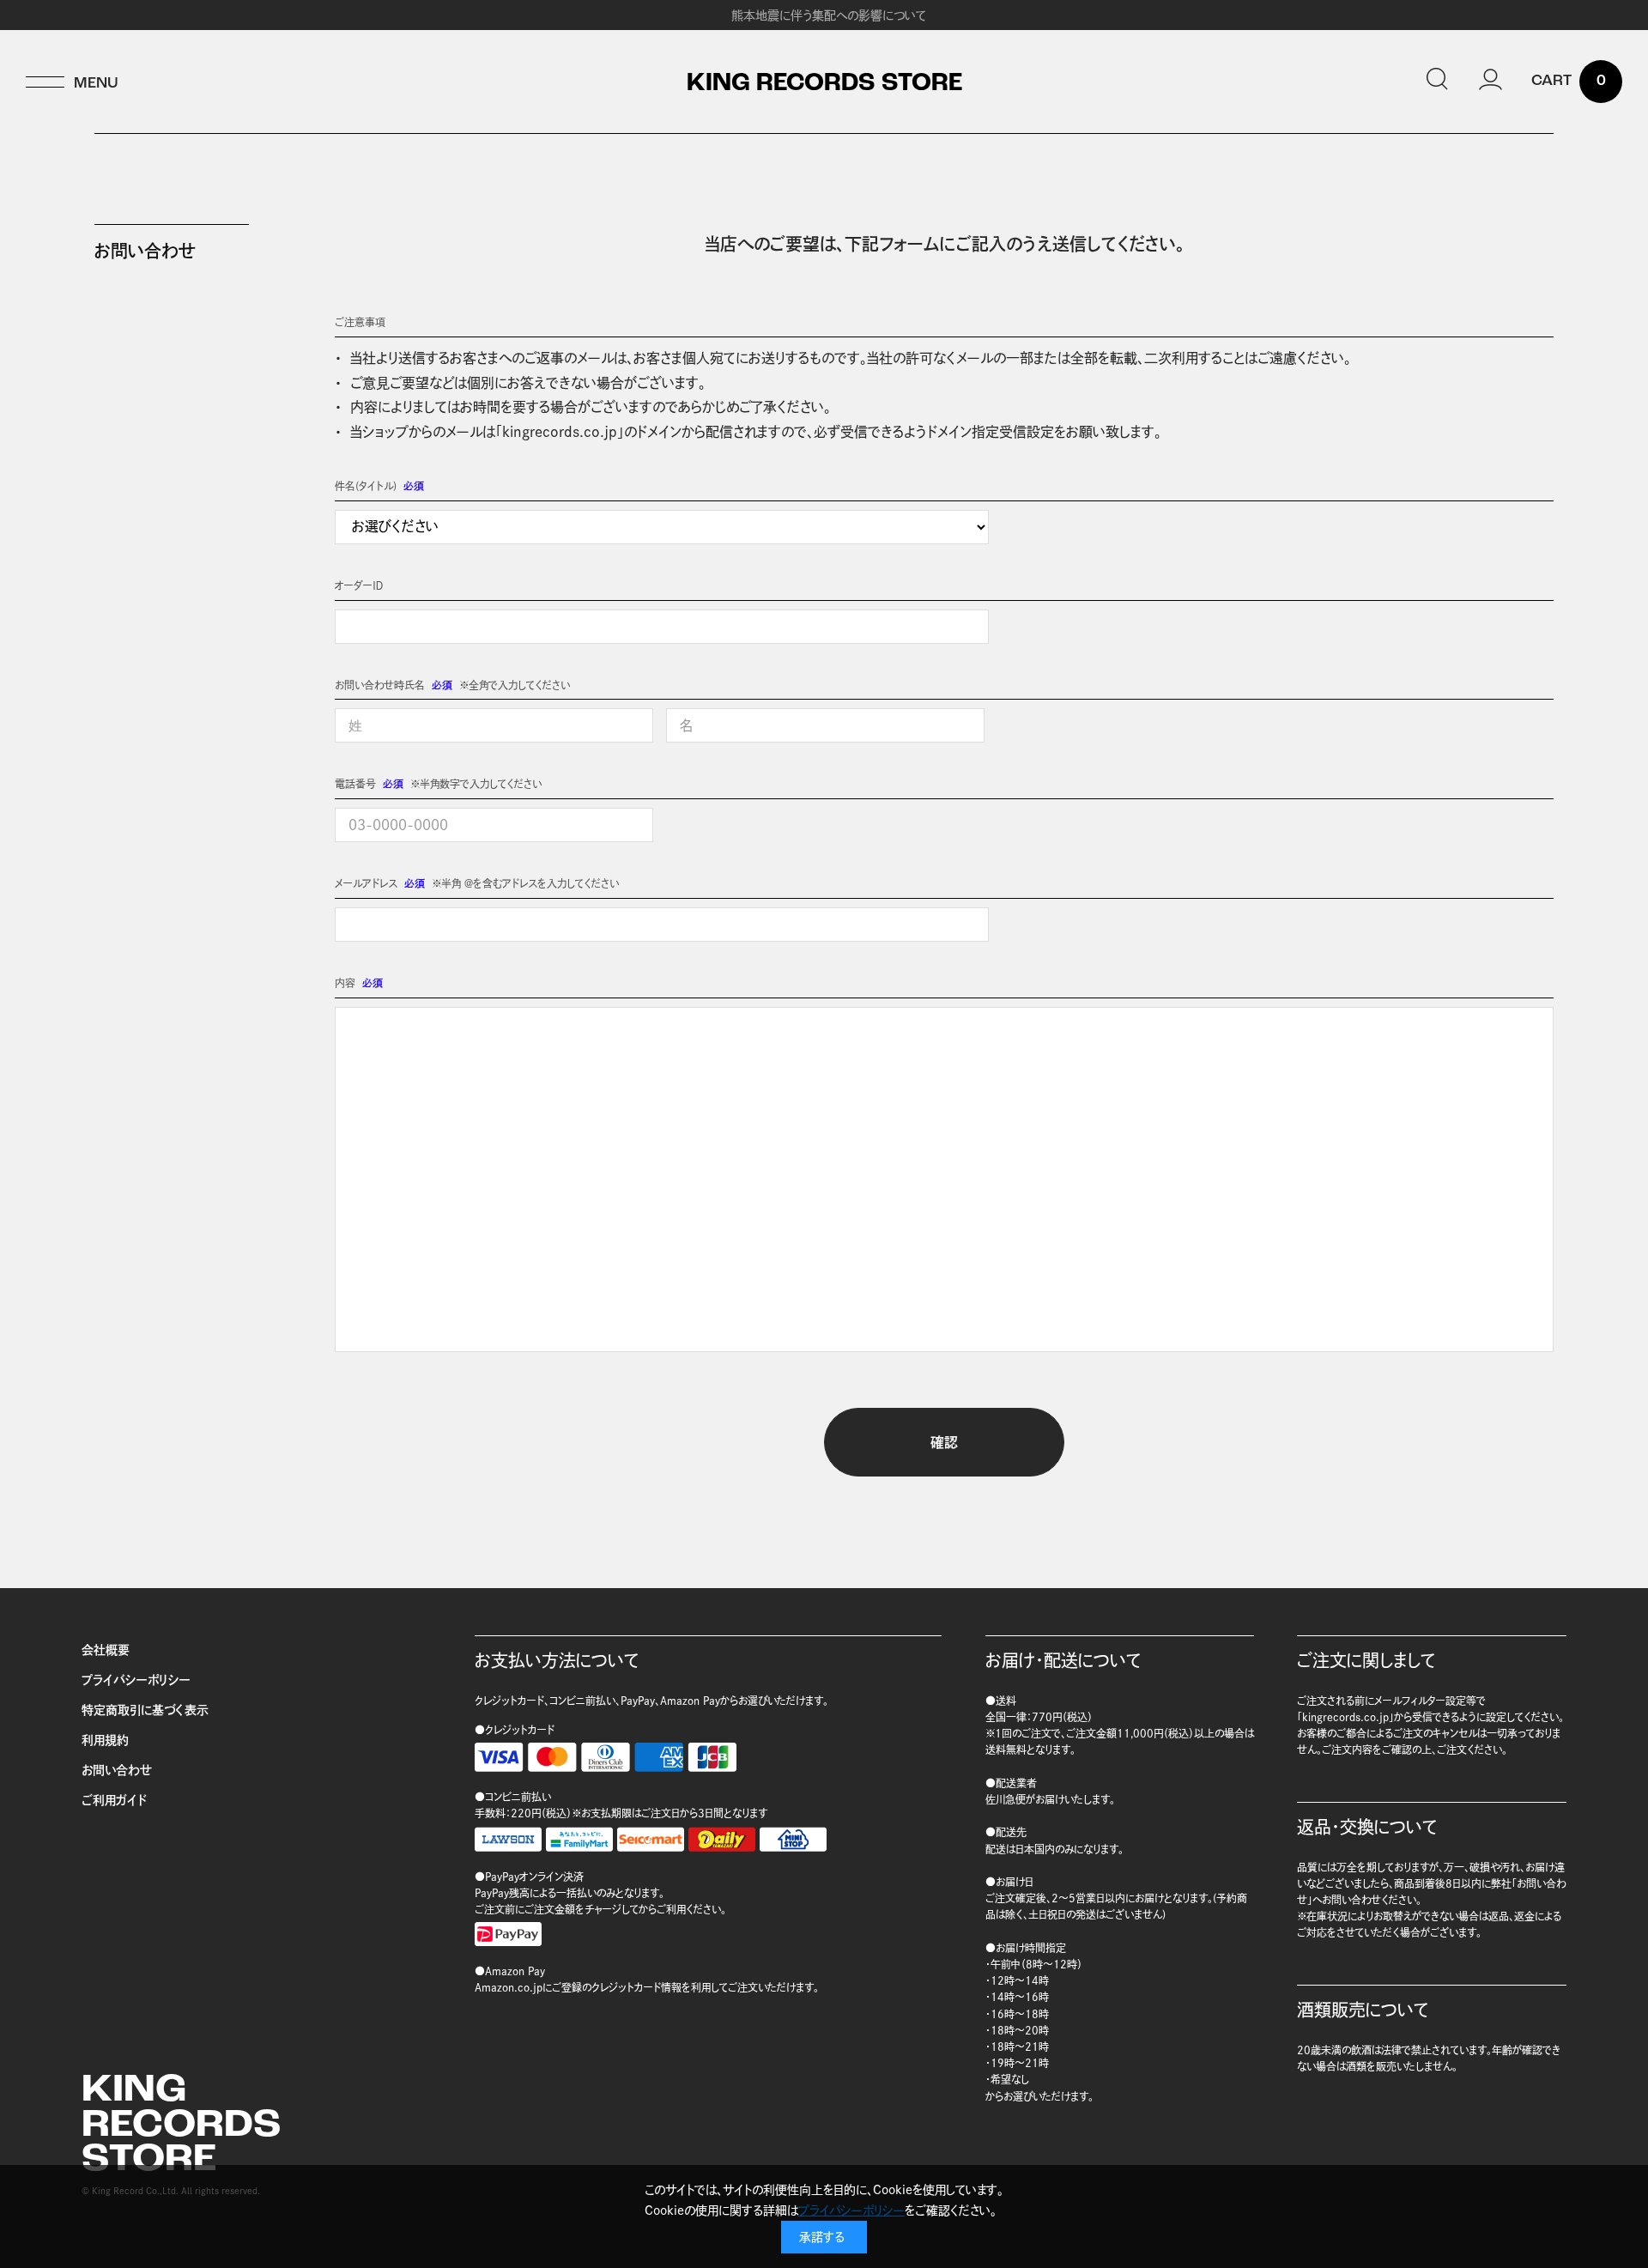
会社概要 (106, 1650)
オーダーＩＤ (359, 585)
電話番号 (355, 784)
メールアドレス (366, 883)
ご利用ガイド (114, 1800)
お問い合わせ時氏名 (380, 685)
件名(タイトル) (366, 486)
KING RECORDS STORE (824, 84)
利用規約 (105, 1740)
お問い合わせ (117, 1770)
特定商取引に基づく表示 (145, 1710)
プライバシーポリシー (136, 1680)
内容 (345, 983)
